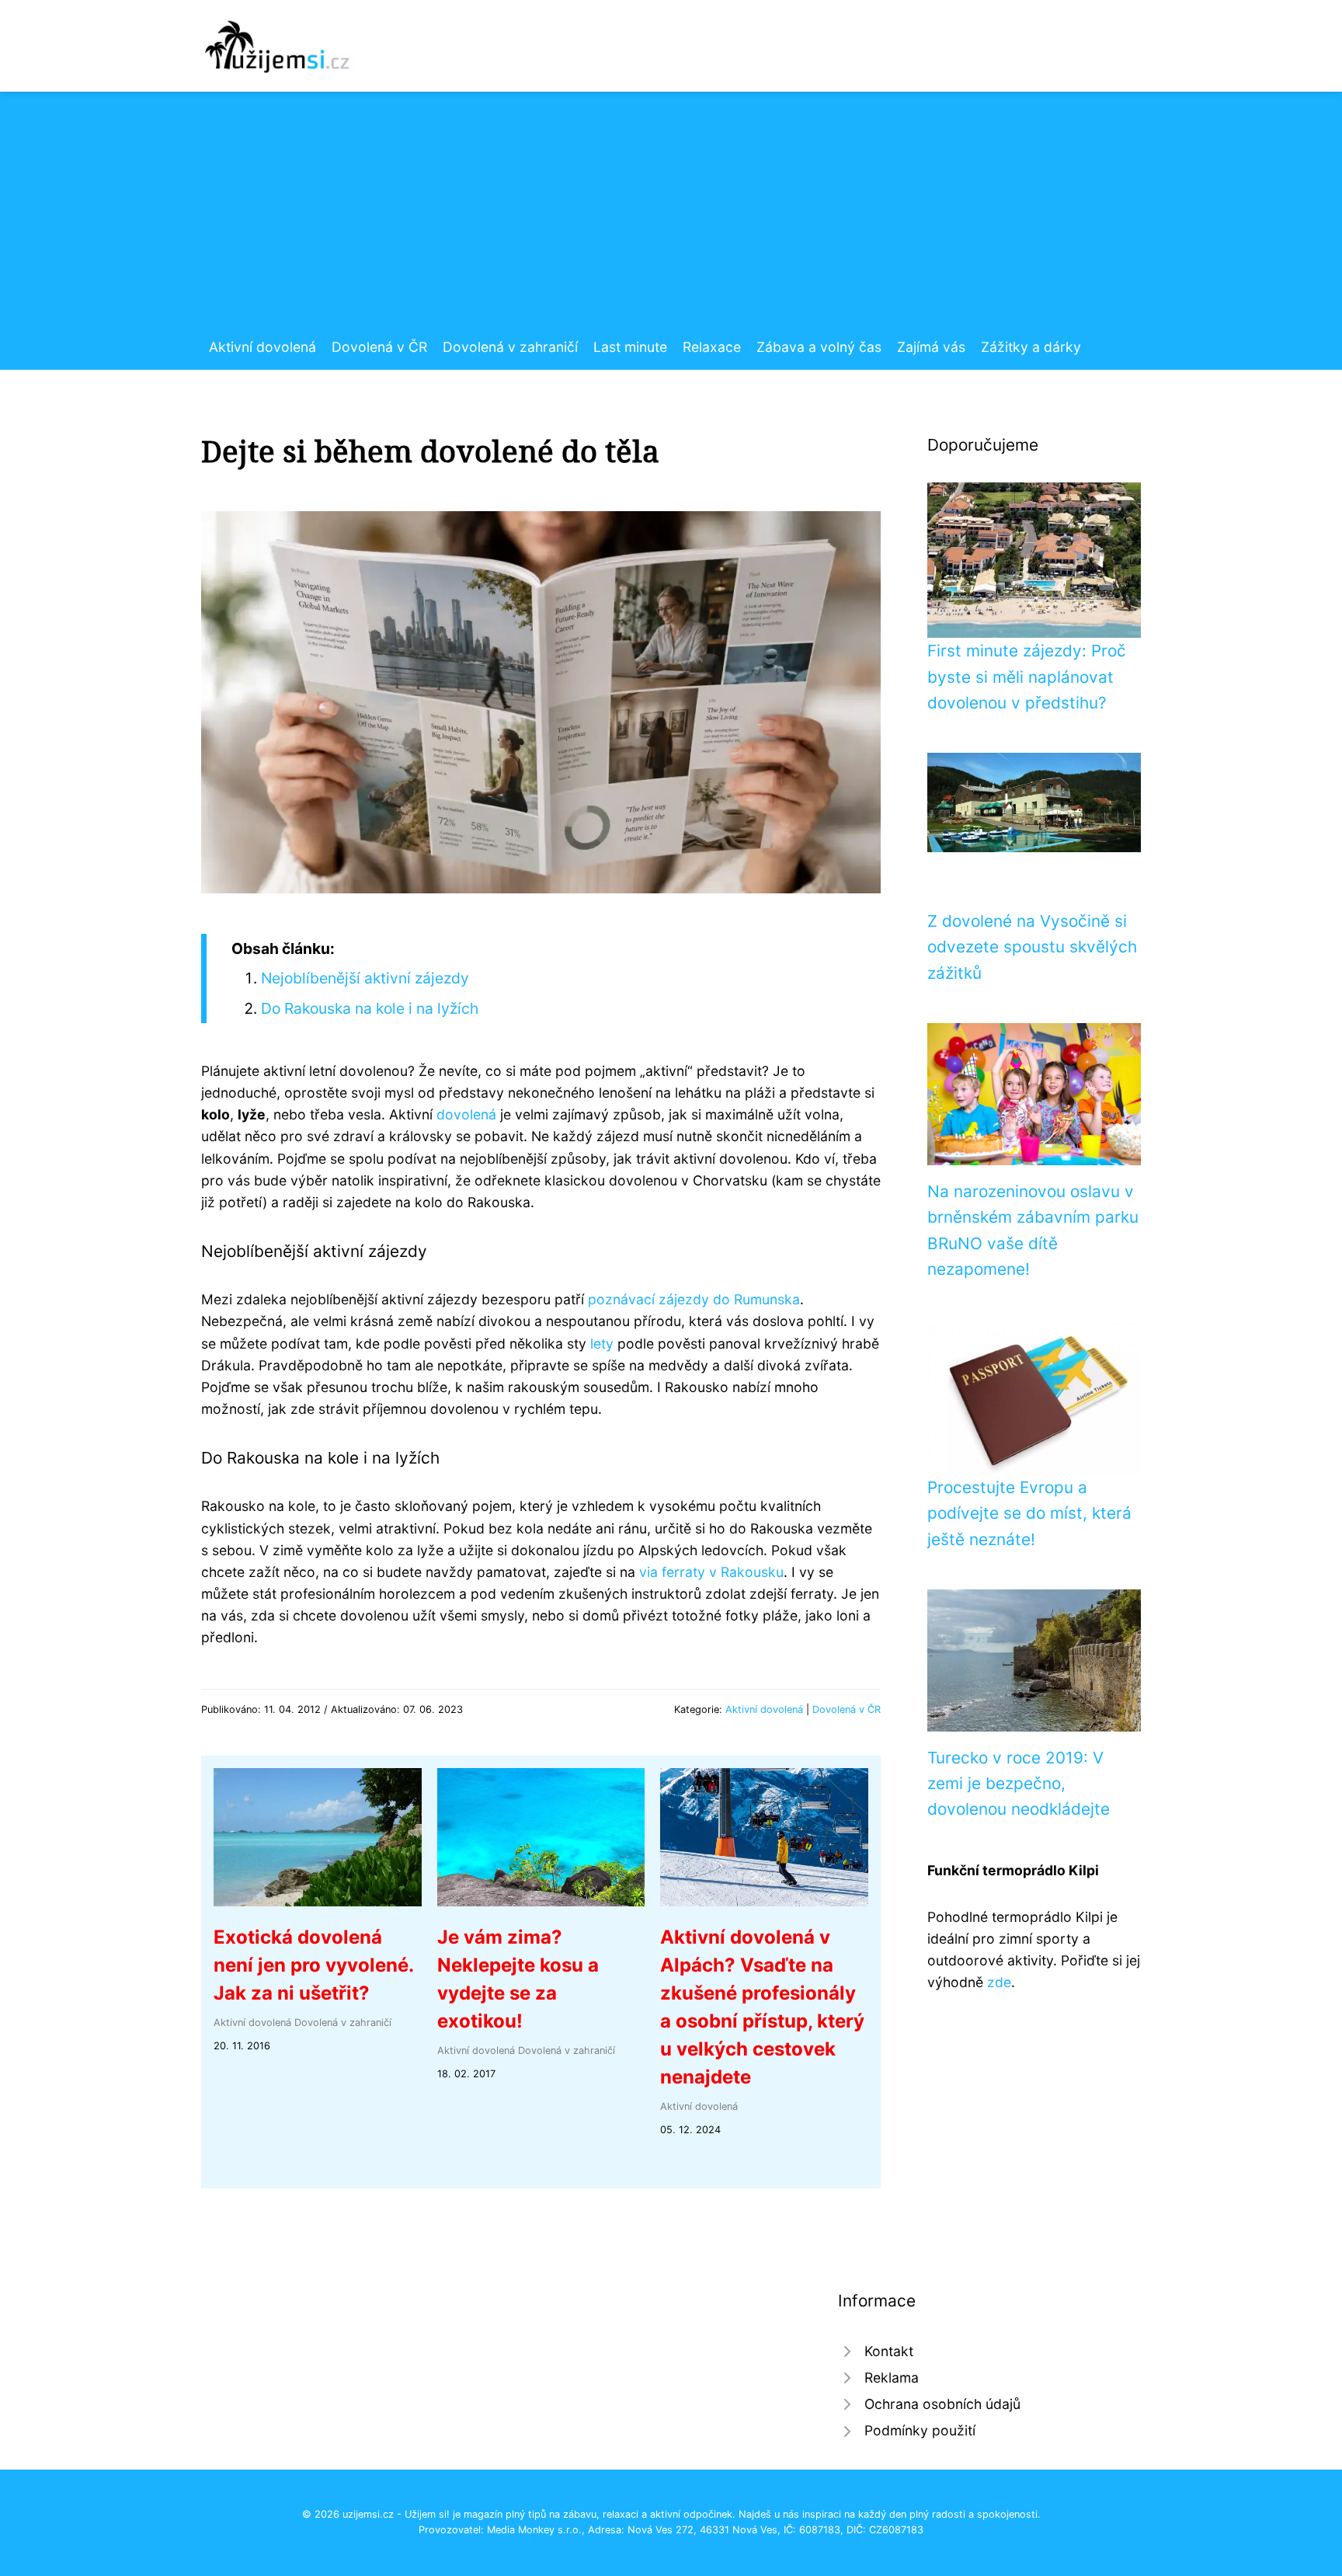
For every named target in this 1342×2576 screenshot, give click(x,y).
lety (602, 1344)
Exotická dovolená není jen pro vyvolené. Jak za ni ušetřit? (313, 1965)
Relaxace (712, 347)
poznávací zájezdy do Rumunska (694, 1299)
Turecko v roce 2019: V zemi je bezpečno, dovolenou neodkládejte (1019, 1784)
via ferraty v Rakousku (711, 1572)
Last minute (630, 347)
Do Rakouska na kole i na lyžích (370, 1008)
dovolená (466, 1114)
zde (999, 1982)
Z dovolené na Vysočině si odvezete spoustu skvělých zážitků (1032, 947)
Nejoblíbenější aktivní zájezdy (365, 978)
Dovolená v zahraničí (510, 347)
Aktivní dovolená (262, 347)
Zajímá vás (931, 347)
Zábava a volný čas (819, 347)
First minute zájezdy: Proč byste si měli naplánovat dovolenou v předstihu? (1027, 677)
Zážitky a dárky (1031, 347)
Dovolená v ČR (379, 347)
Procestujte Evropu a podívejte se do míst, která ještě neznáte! (1029, 1513)
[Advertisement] (671, 220)
